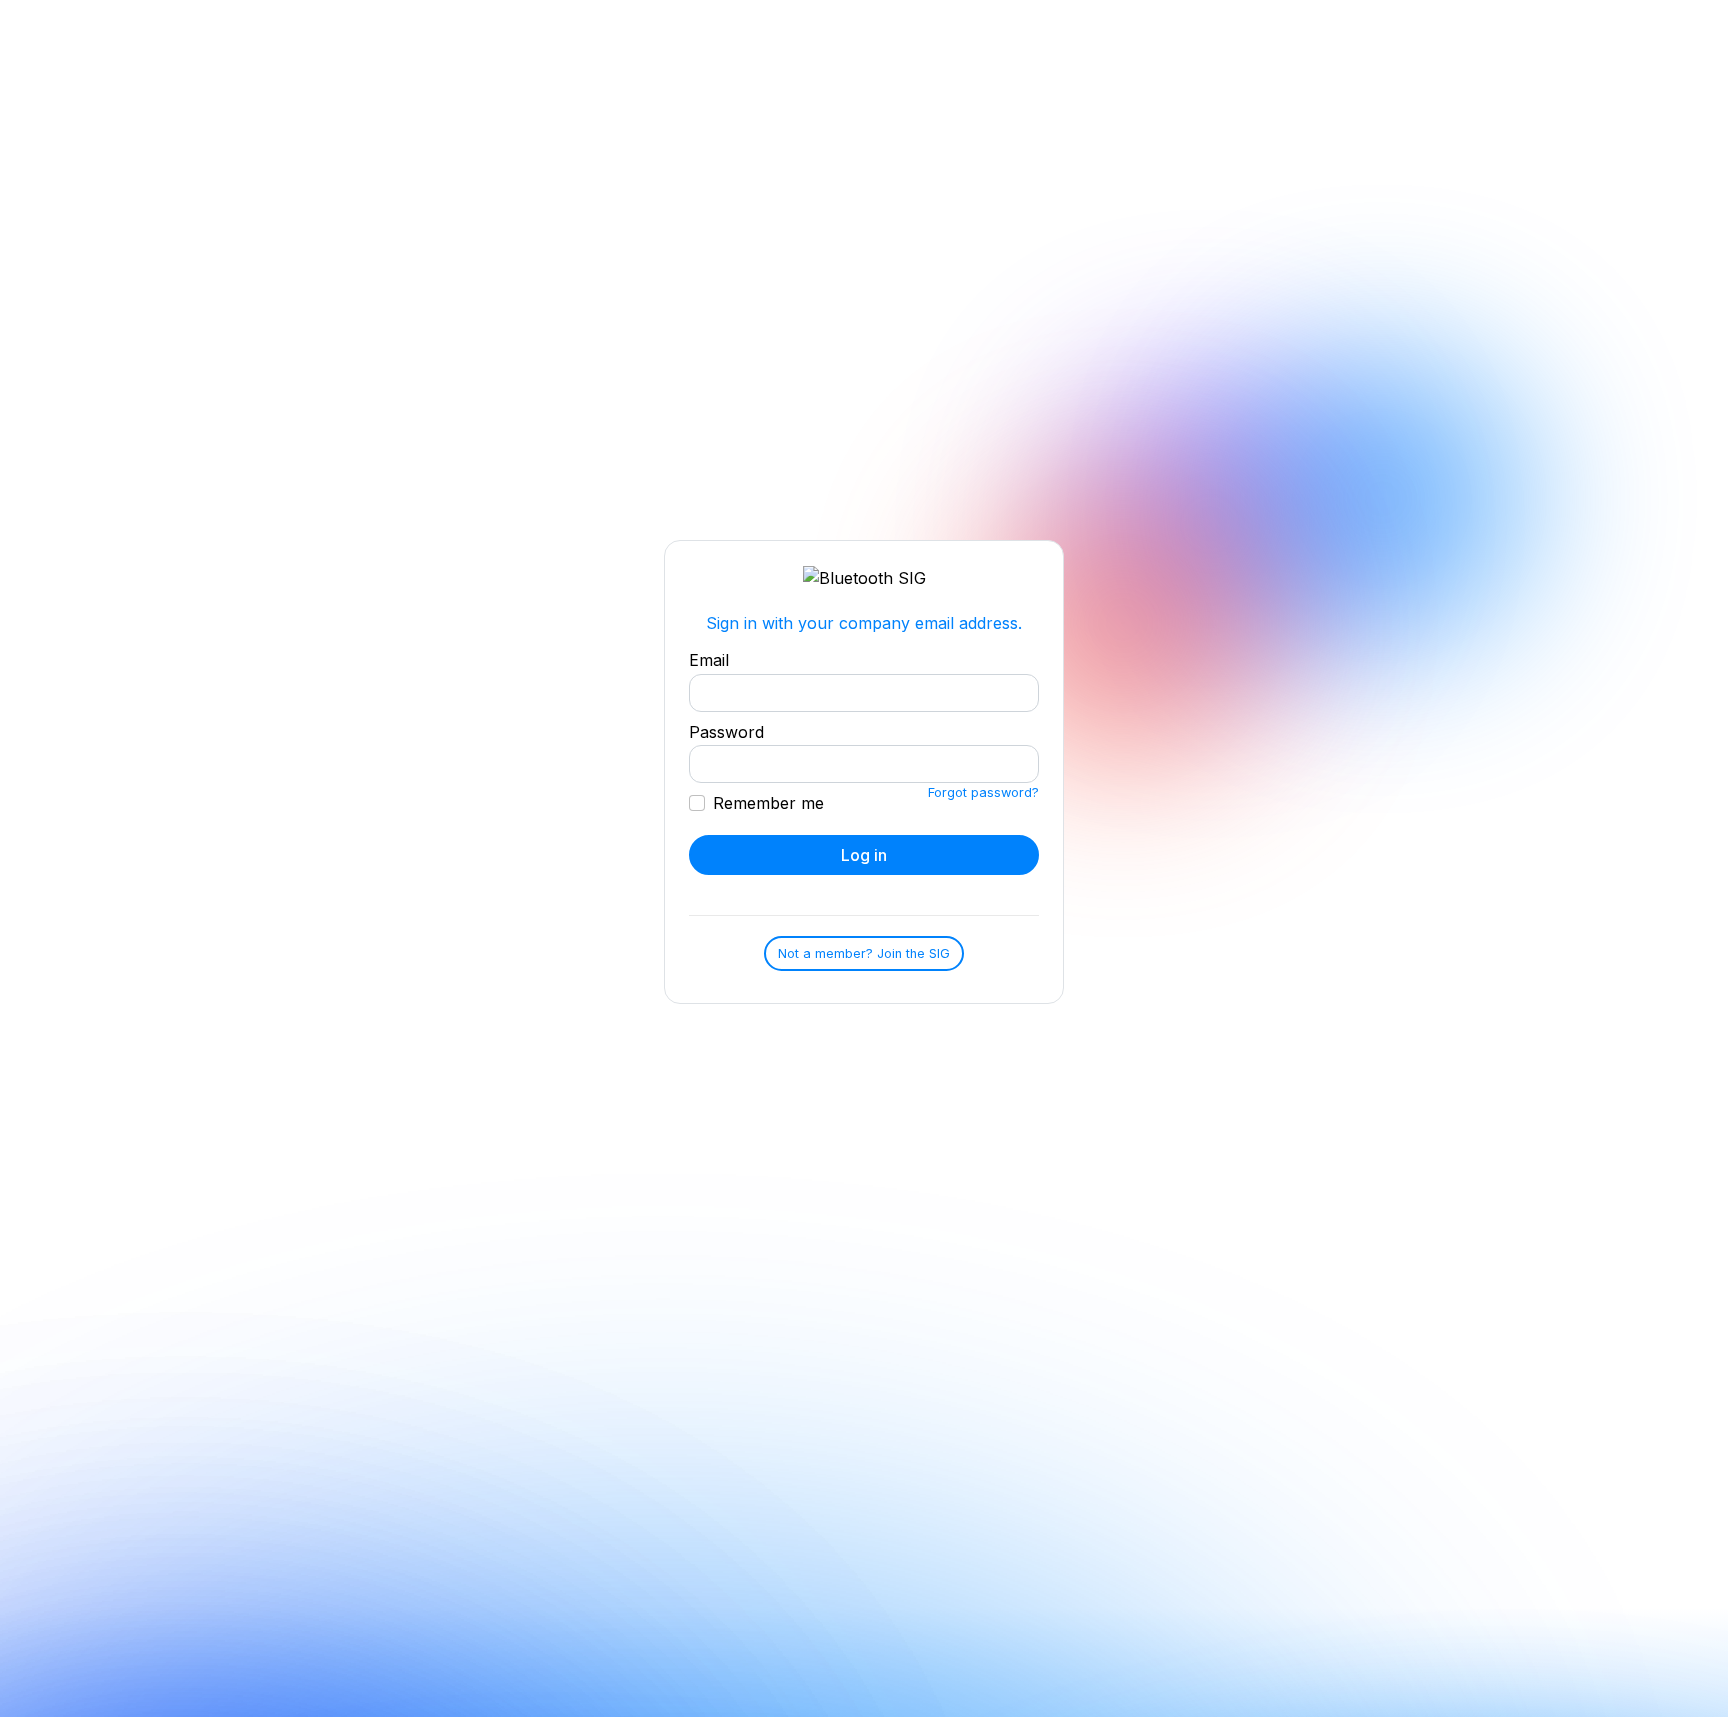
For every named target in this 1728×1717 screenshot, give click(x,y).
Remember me (768, 803)
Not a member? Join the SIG (864, 953)
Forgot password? (983, 792)
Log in (864, 855)
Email (709, 660)
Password (726, 732)
